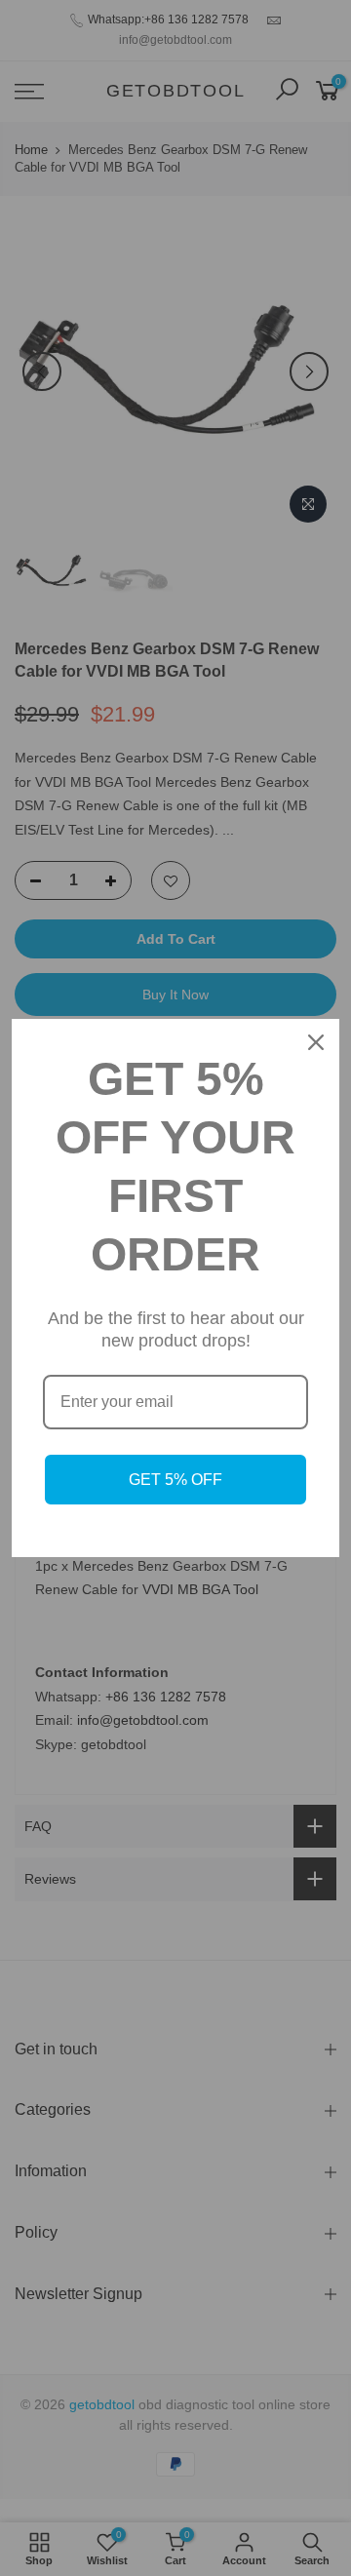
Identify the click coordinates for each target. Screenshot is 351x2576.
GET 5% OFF (175, 1480)
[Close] (316, 1042)
